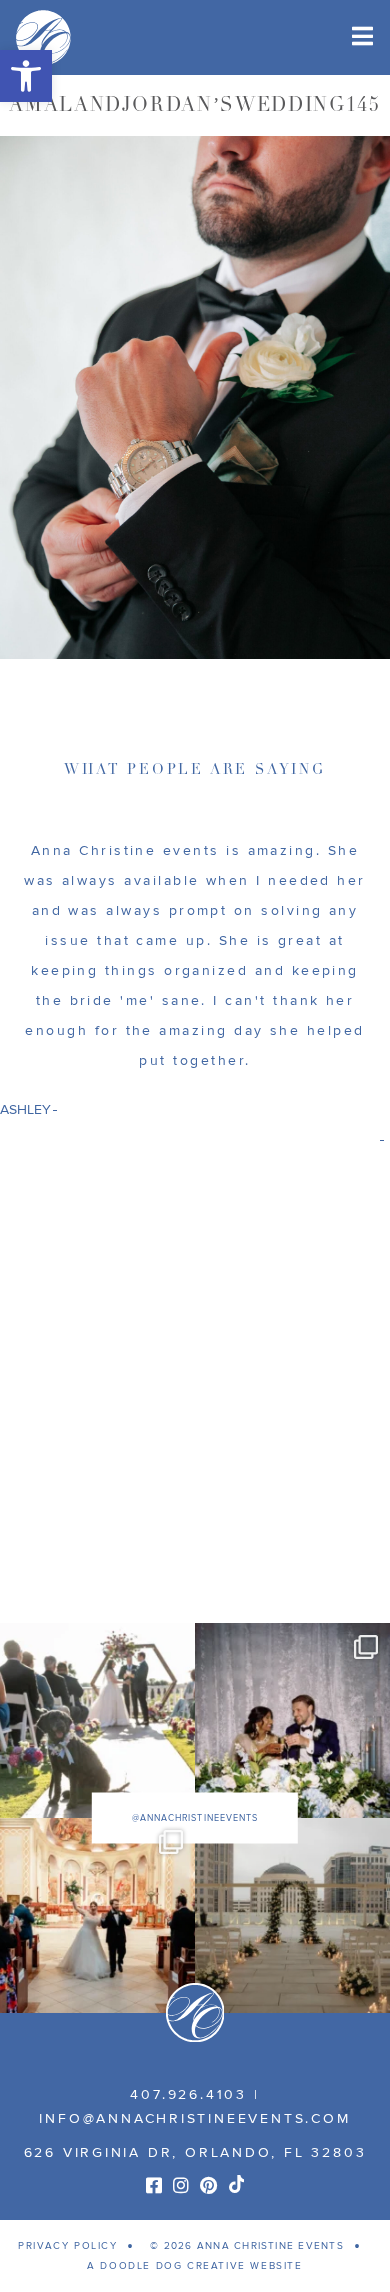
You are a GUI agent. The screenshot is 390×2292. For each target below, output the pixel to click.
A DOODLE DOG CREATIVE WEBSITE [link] (194, 2266)
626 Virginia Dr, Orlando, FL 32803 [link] (195, 2152)
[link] (26, 76)
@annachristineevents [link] (195, 1818)
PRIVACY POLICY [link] (67, 2246)
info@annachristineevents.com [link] (194, 2118)
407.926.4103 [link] (188, 2094)
